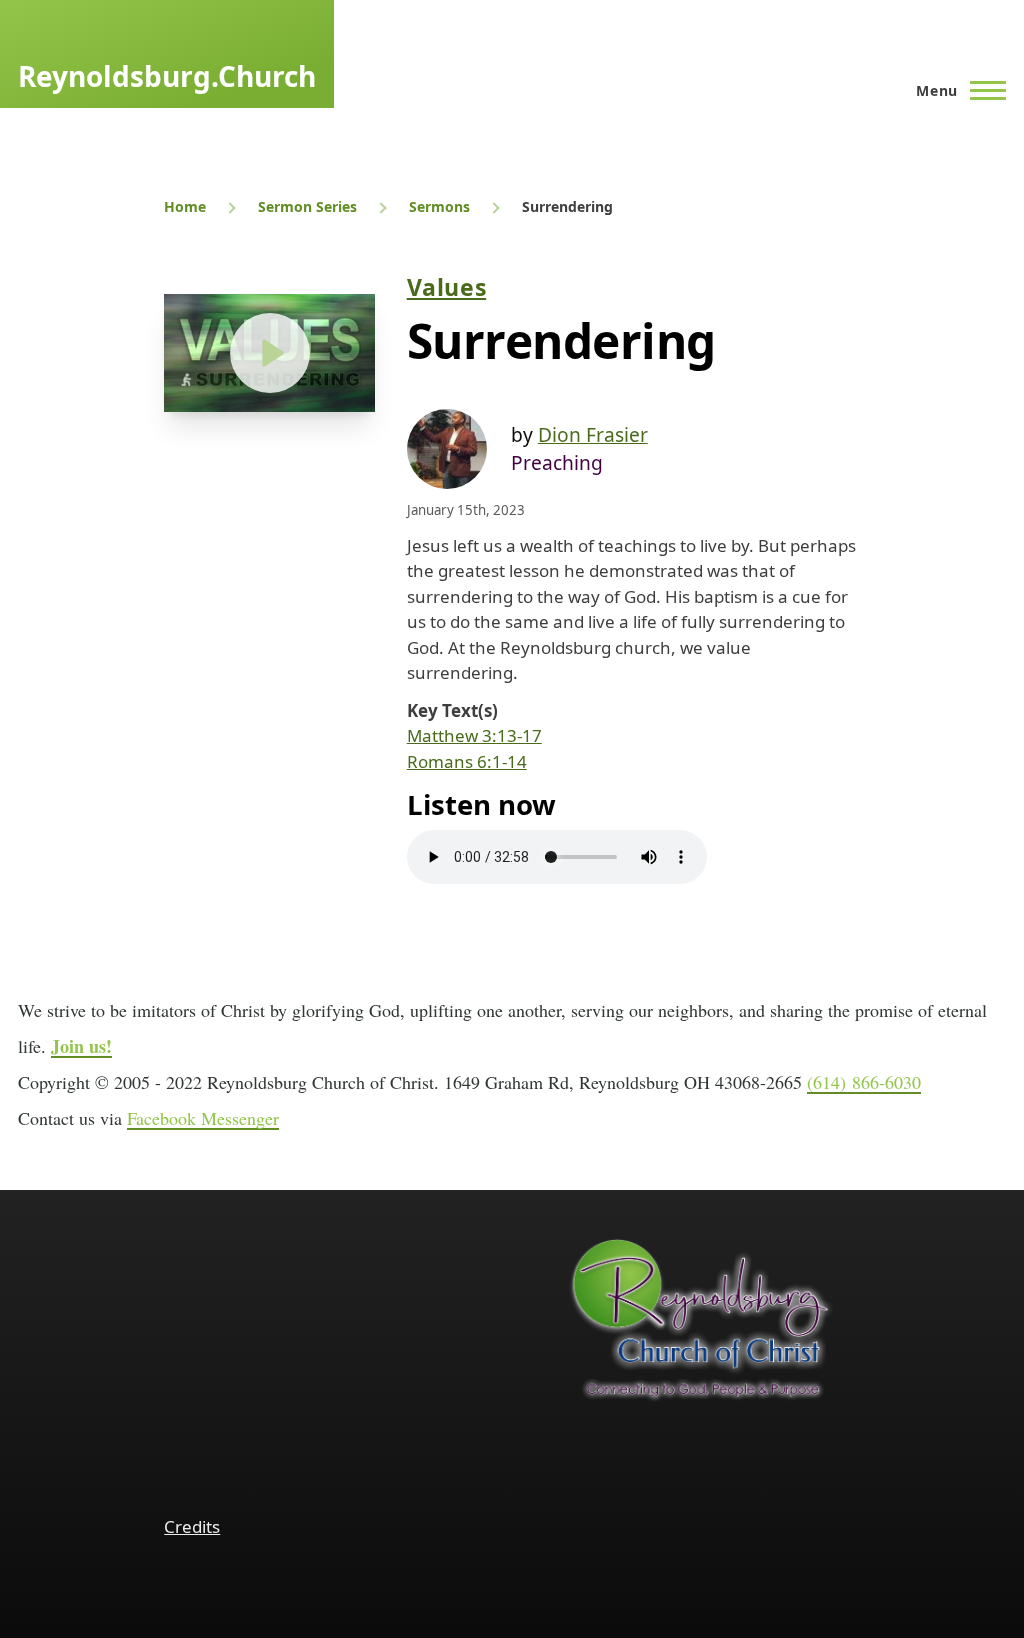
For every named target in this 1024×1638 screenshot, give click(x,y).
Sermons (439, 206)
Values (446, 287)
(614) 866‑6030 (864, 1082)
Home (185, 206)
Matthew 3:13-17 (474, 735)
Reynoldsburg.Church (167, 76)
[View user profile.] (447, 449)
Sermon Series (307, 206)
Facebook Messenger (203, 1118)
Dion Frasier (593, 434)
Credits (192, 1526)
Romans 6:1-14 (467, 761)
